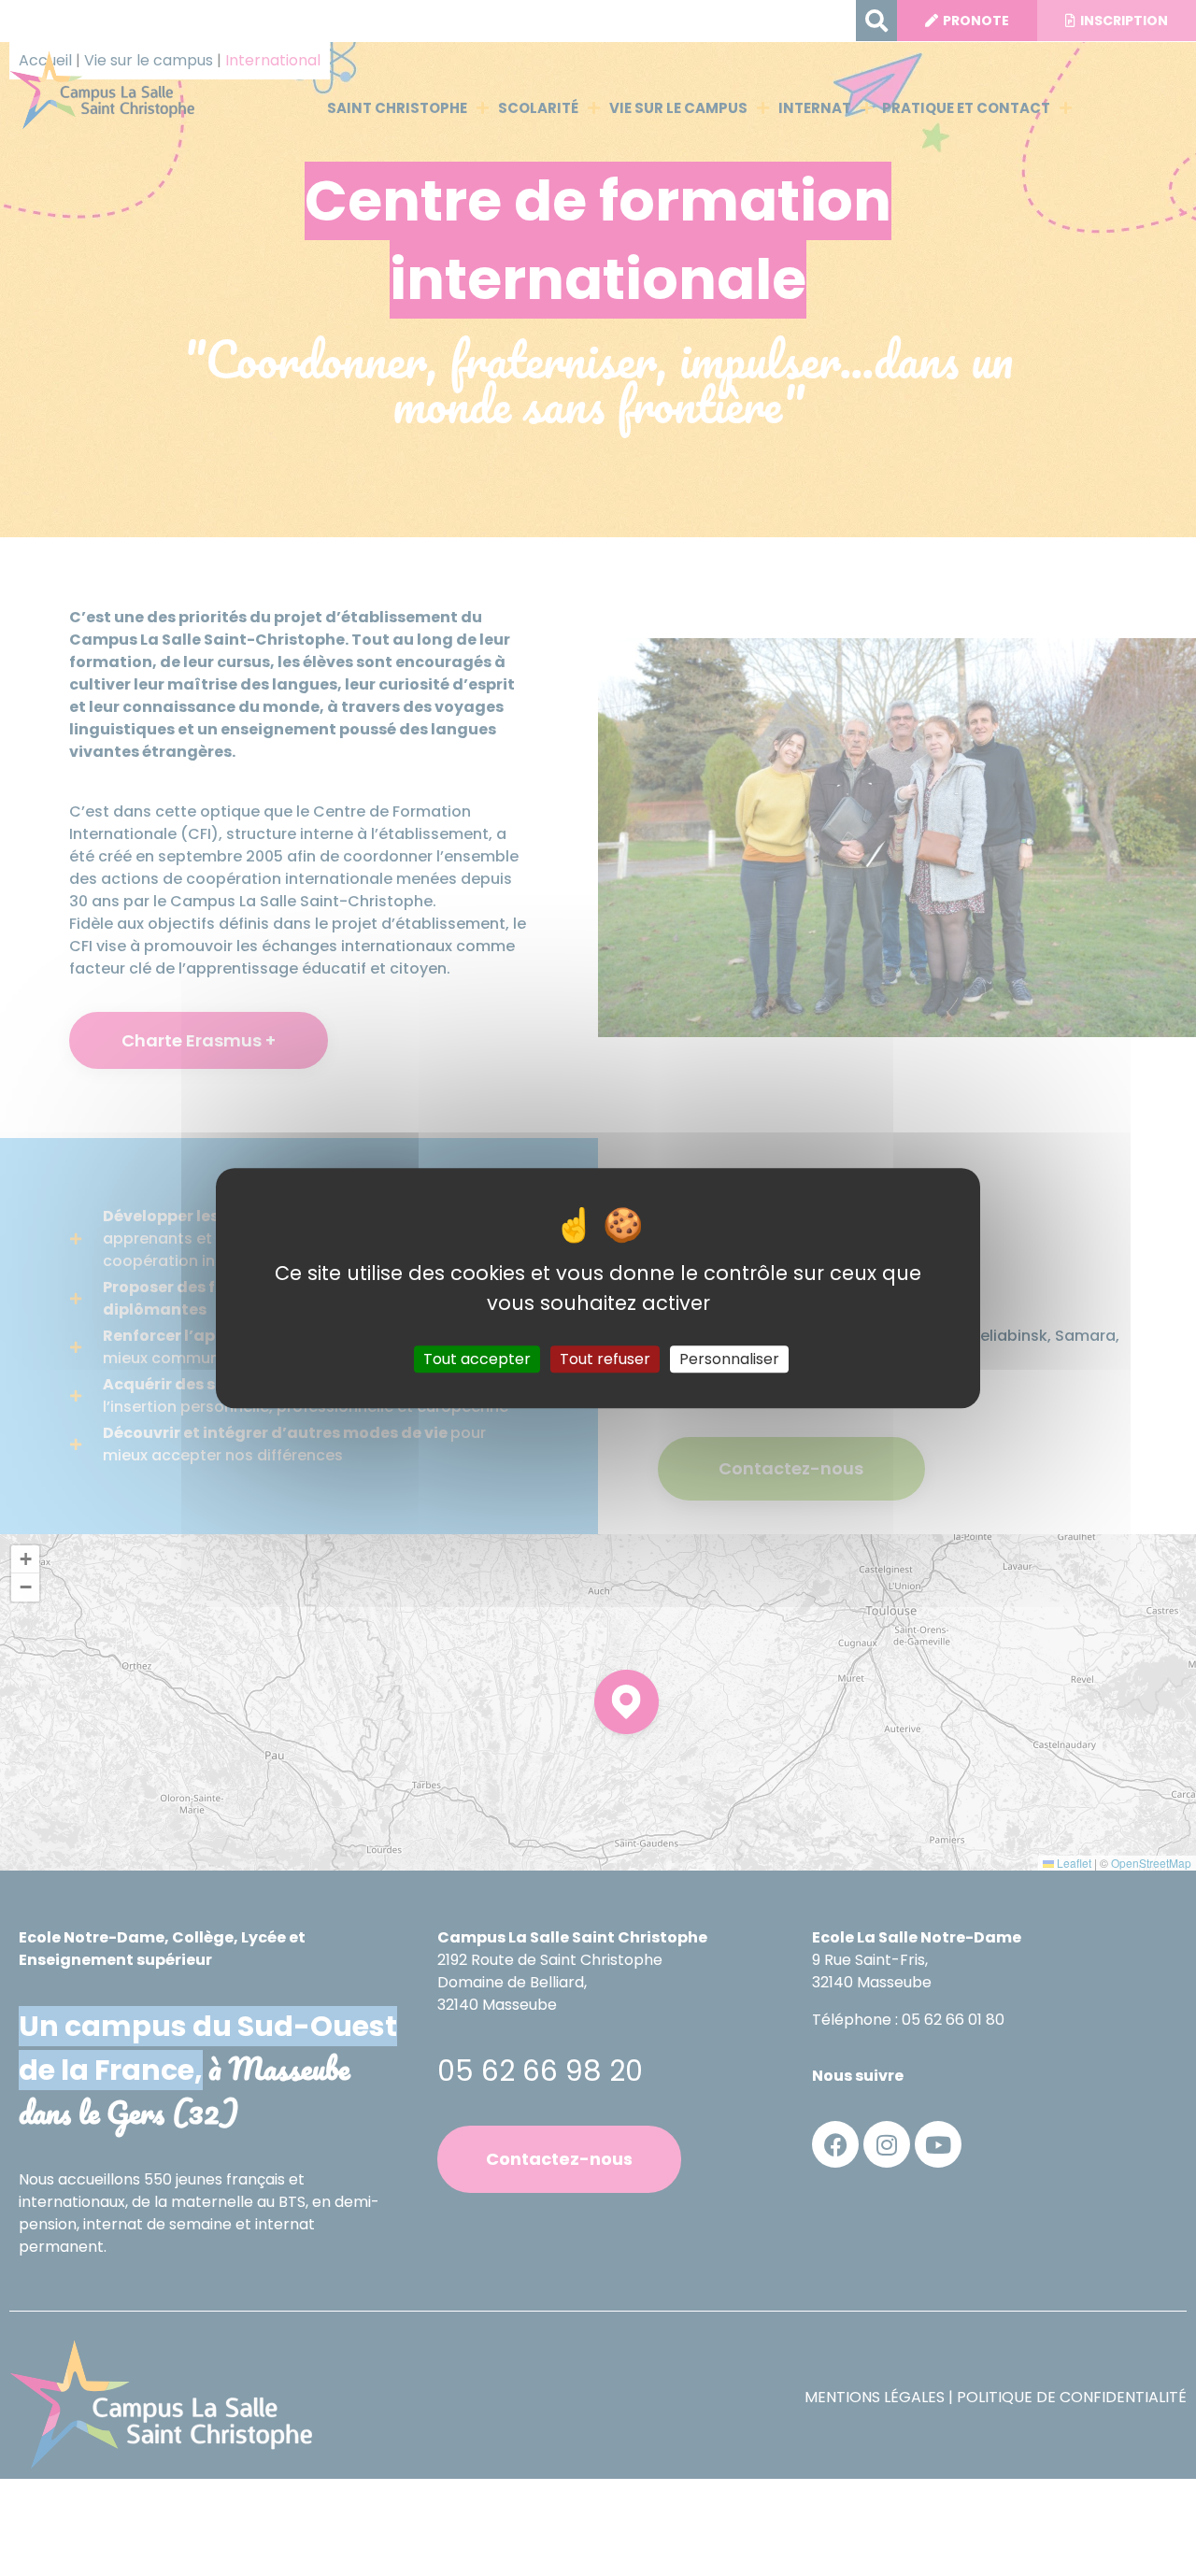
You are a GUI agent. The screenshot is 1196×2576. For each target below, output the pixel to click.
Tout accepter (477, 1359)
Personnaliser (729, 1359)
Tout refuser (605, 1359)
